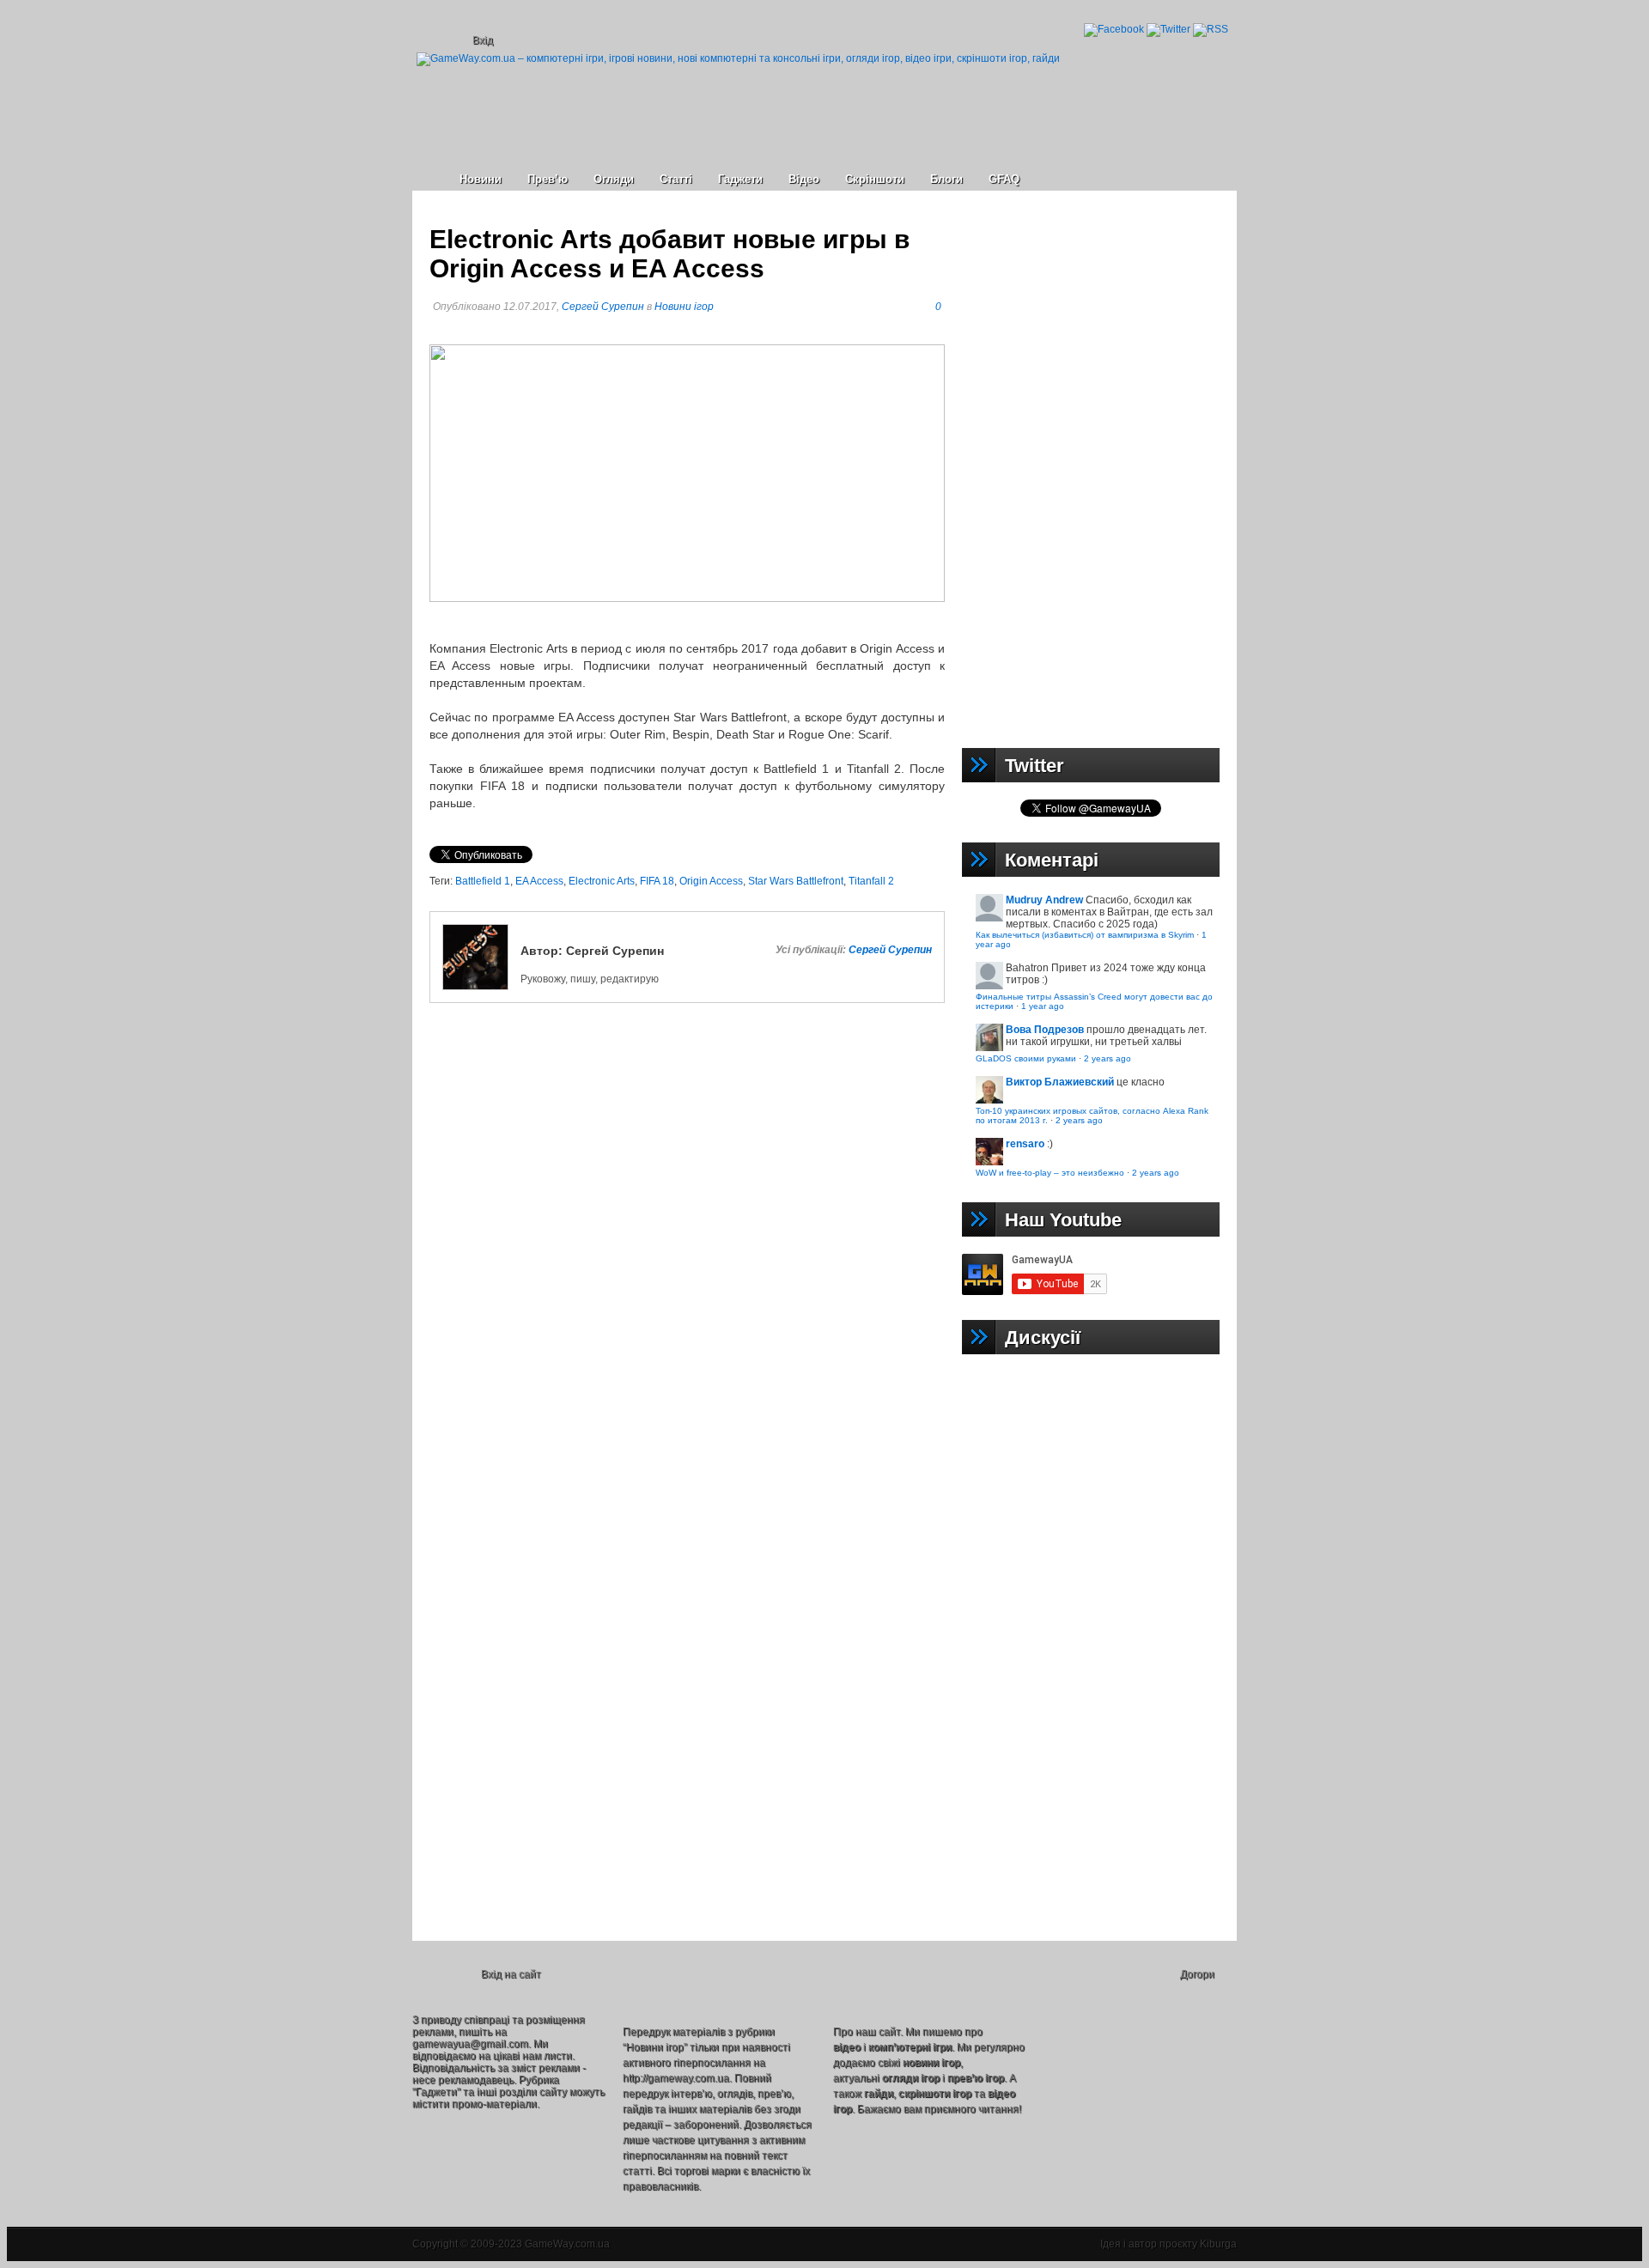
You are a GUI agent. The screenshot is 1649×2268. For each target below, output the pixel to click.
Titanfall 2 (871, 881)
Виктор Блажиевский (1060, 1082)
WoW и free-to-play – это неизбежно (1050, 1173)
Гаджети (740, 179)
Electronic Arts (602, 881)
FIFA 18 (657, 881)
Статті (676, 179)
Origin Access (711, 881)
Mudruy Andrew (1044, 900)
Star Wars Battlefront (796, 881)
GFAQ (1004, 179)
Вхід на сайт (511, 1974)
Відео (804, 179)
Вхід (483, 40)
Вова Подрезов (1045, 1030)
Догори (1197, 1974)
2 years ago (1107, 1058)
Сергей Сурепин (603, 307)
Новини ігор (684, 307)
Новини (481, 179)
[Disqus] (687, 1269)
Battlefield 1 (483, 881)
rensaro (1025, 1144)
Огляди (614, 179)
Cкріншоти (875, 179)
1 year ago (1043, 1006)
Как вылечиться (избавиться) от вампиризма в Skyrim (1085, 935)
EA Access (539, 881)
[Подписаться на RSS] (1211, 29)
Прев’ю (548, 179)
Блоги (946, 179)
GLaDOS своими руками (1026, 1058)
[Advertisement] (1091, 465)
